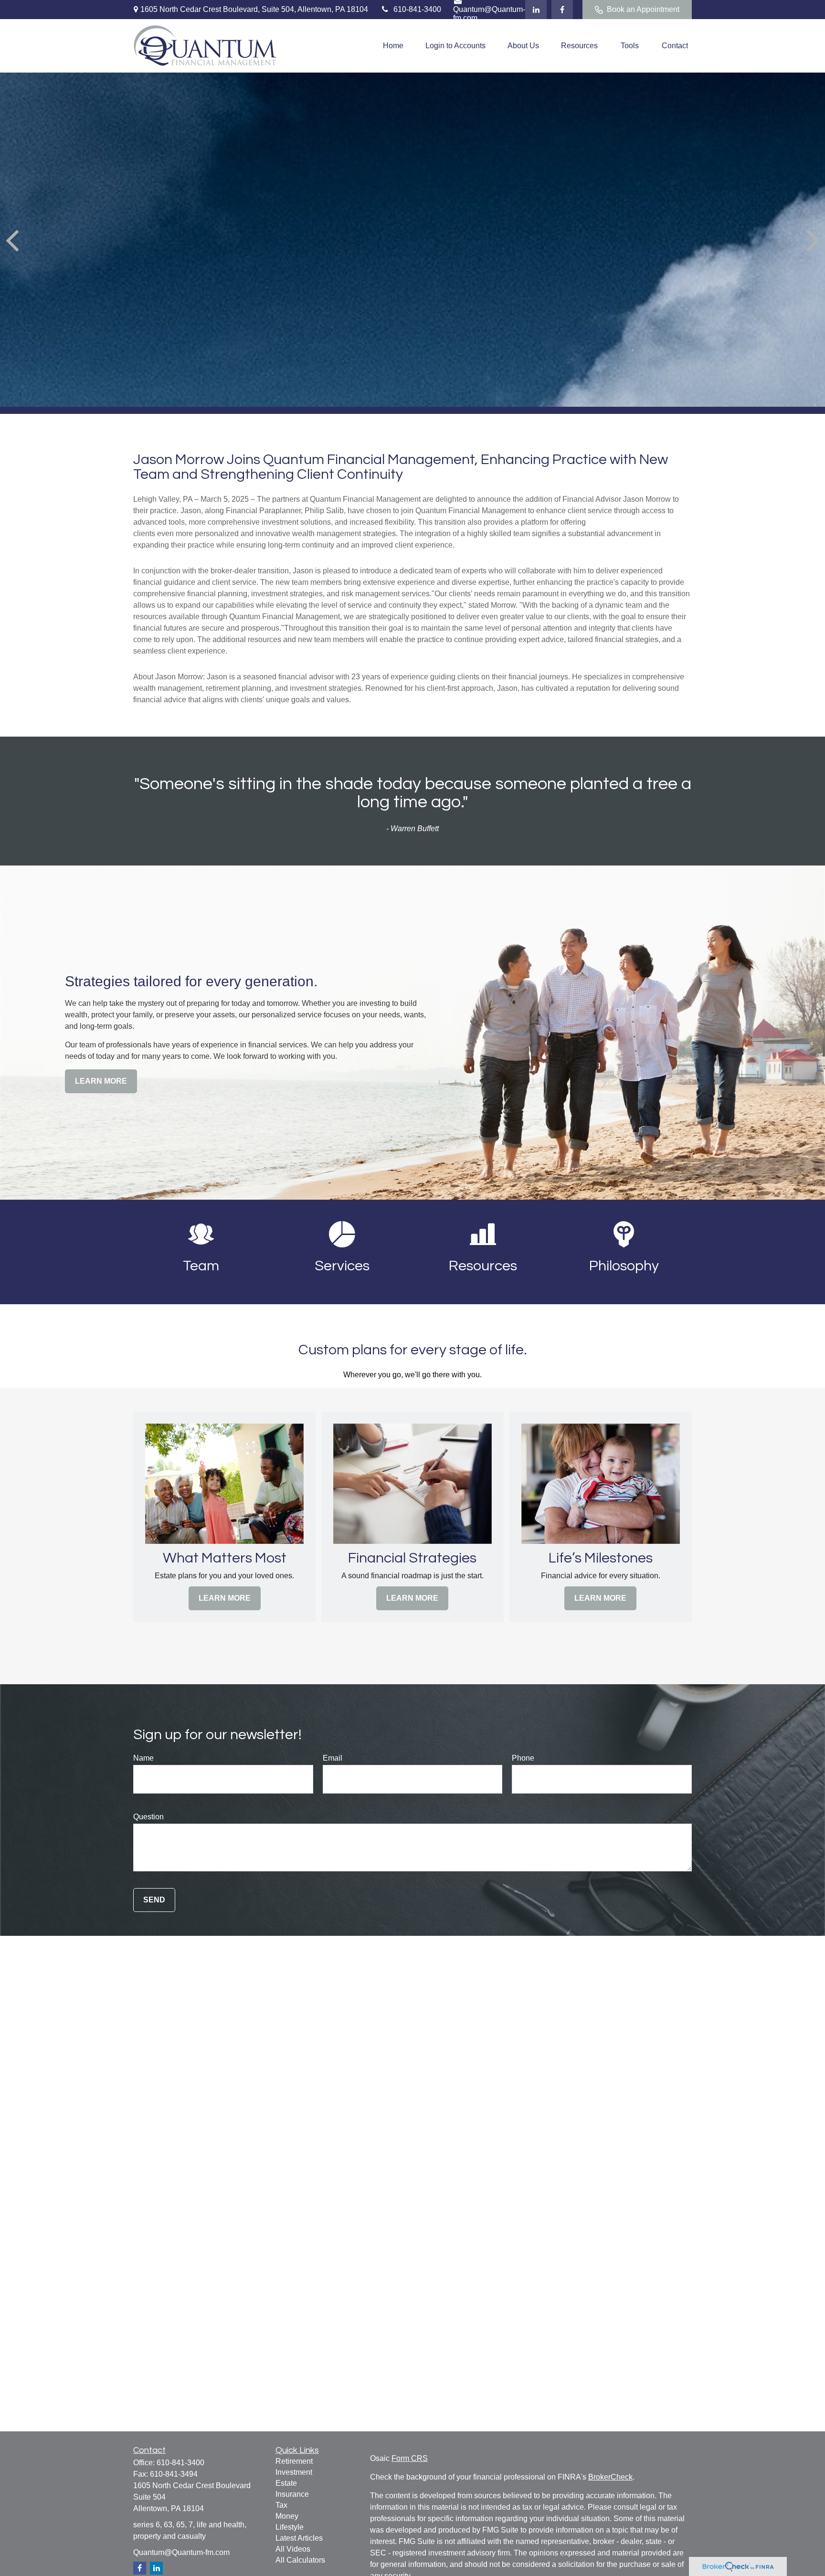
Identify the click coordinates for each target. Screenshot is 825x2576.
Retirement (294, 2461)
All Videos (293, 2549)
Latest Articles (299, 2538)
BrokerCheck (610, 2477)
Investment (294, 2472)
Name (143, 1758)
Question (148, 1817)
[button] (393, 46)
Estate (286, 2483)
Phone (523, 1758)
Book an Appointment (643, 9)
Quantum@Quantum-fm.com (181, 2552)
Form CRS (410, 2458)
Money (287, 2516)
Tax (281, 2505)
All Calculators (300, 2560)
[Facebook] (562, 10)
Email (333, 1758)
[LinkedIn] (536, 10)
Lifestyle (290, 2527)
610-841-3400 (417, 9)
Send (154, 1900)
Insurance (292, 2494)
